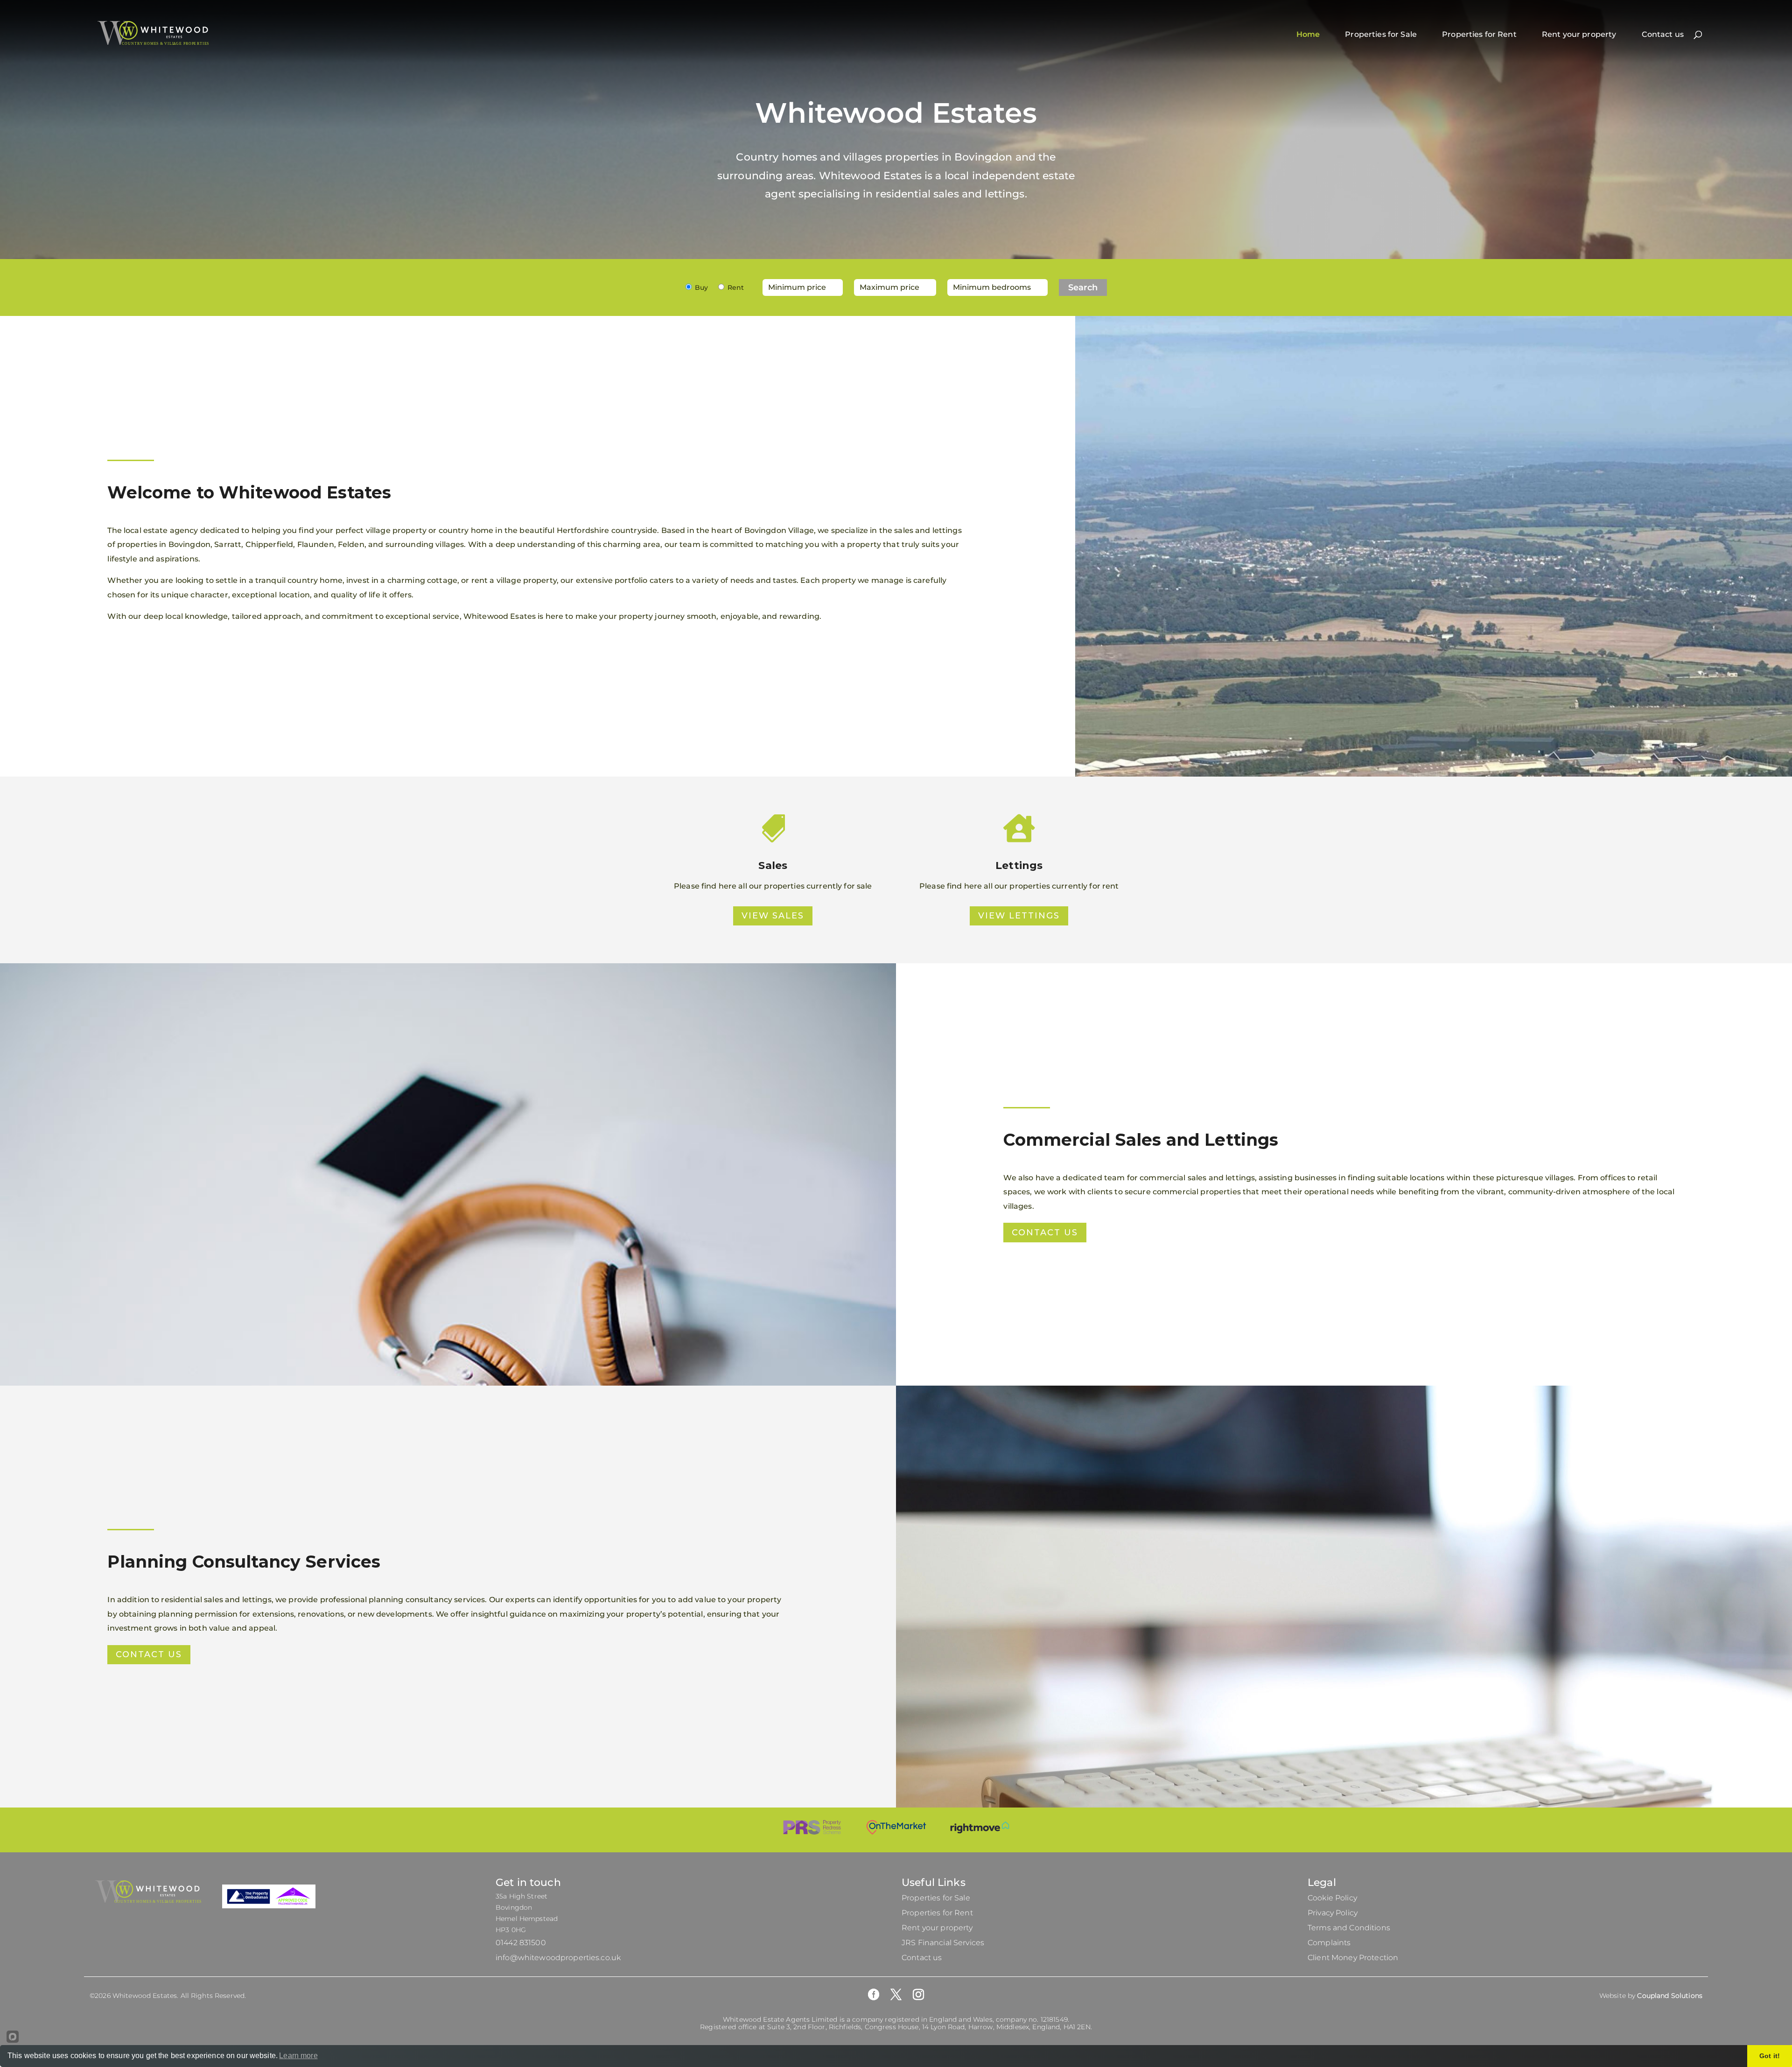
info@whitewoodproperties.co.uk (558, 1958)
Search (1083, 287)
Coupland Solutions (1670, 1996)
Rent (736, 287)
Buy (701, 287)
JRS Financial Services (943, 1943)
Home (1308, 34)
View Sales (773, 916)
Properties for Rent (1479, 34)
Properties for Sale (1381, 34)
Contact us (1663, 34)
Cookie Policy (1332, 1898)
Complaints (1329, 1943)
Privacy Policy (1333, 1913)
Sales (773, 865)
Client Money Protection (1353, 1958)
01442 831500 (521, 1943)
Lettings (1019, 865)
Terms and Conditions (1349, 1928)
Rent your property (1579, 34)
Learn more (298, 2056)
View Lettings (1019, 916)
